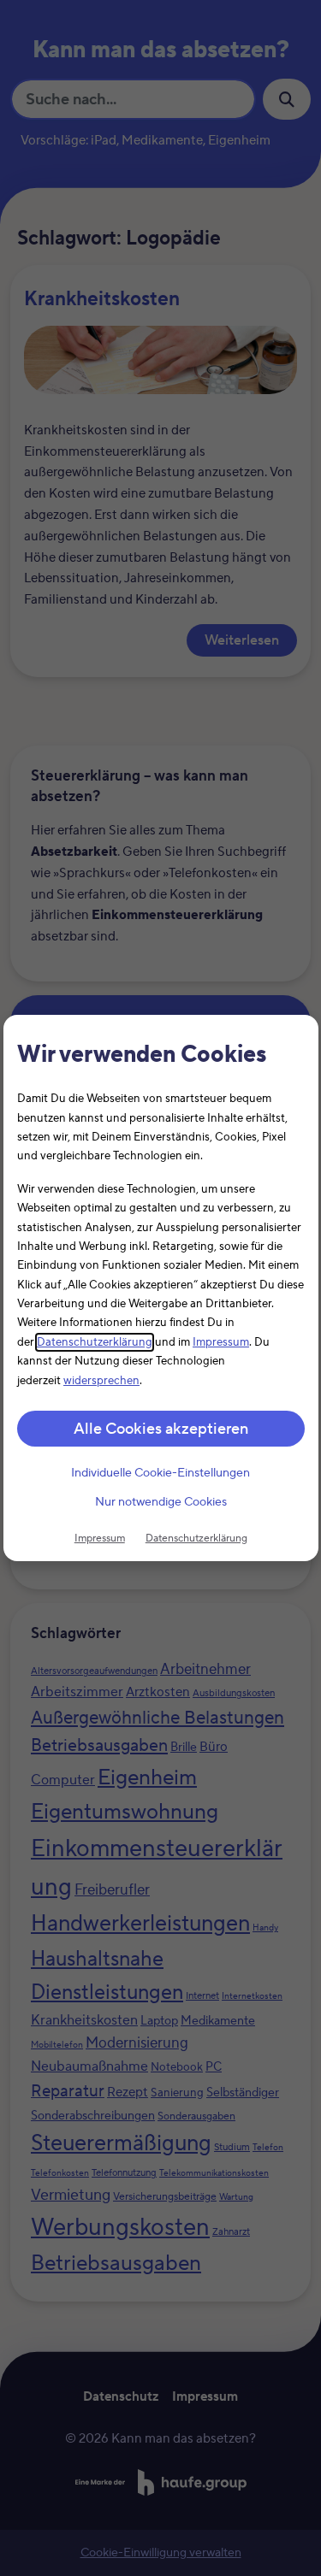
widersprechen (101, 1381)
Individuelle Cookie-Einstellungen (160, 1473)
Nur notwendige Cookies (161, 1503)
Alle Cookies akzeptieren (161, 1429)
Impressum (221, 1342)
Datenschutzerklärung (95, 1342)
